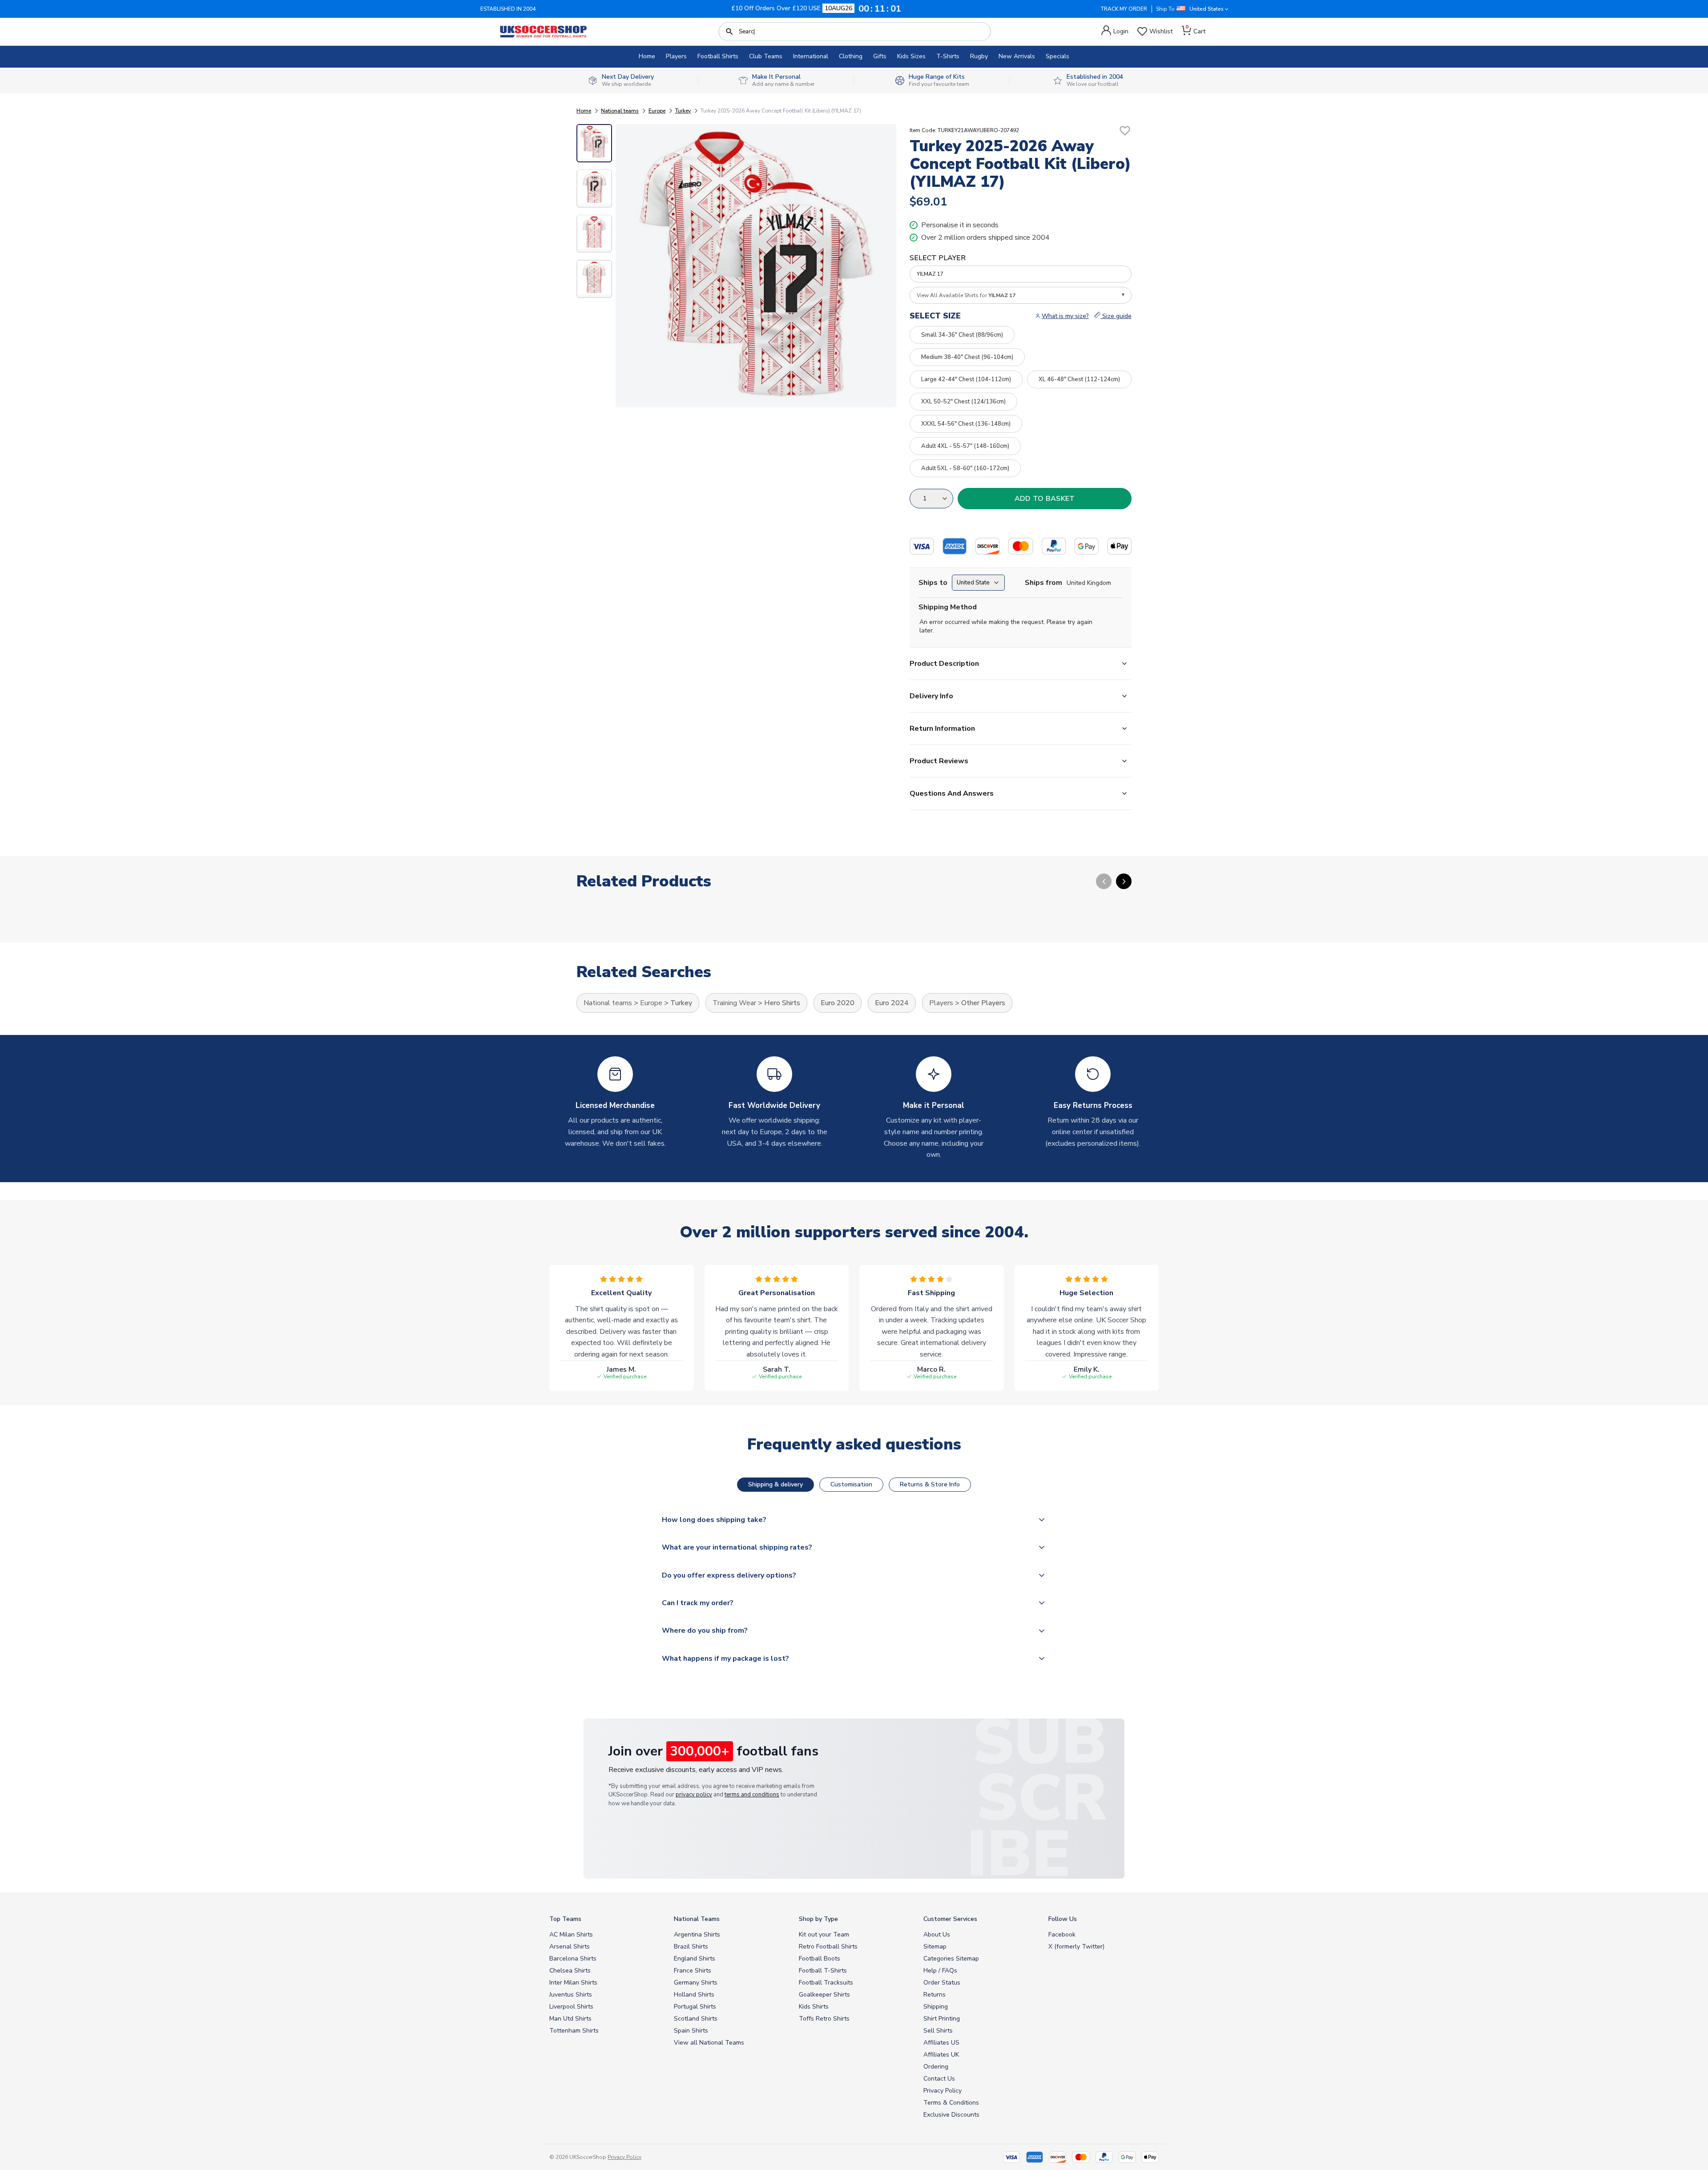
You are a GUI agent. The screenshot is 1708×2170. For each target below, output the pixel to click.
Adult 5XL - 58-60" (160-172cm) (965, 468)
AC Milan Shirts (571, 1934)
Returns (935, 1995)
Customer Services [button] (950, 1919)
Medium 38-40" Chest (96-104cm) (967, 357)
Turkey (683, 111)
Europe (657, 111)
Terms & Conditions (951, 2103)
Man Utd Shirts (570, 2019)
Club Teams (766, 56)
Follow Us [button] (1063, 1919)
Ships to (933, 583)
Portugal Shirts (695, 2007)
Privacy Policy (943, 2091)
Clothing (851, 56)
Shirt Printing (942, 2019)
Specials (1057, 56)
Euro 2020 (838, 1003)
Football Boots (820, 1959)
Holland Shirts (694, 1995)
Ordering (936, 2067)
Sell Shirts (938, 2031)
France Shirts (693, 1971)
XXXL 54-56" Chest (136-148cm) (966, 424)
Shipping (936, 2007)
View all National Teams (709, 2043)
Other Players (983, 1003)
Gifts (880, 56)
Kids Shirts (814, 2007)
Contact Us (939, 2079)
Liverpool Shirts (571, 2007)
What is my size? (1065, 316)
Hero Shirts (782, 1003)
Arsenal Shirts (570, 1947)
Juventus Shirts (571, 1995)
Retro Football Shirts (828, 1947)
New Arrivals (1017, 56)
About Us (937, 1934)
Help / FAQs (940, 1971)
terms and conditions (752, 1795)
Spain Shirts (691, 2031)
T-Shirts (948, 56)
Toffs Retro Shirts (824, 2019)
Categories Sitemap (951, 1959)
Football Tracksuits (826, 1983)
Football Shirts (718, 56)
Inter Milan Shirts (573, 1983)
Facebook (1062, 1934)
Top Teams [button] (565, 1919)
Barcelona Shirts (573, 1959)
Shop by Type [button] (818, 1919)
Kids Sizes (911, 56)
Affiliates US (941, 2043)
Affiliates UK (941, 2055)
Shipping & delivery (775, 1484)
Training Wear (734, 1003)
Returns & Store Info (930, 1484)
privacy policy (694, 1795)
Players (676, 56)
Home (647, 56)
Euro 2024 (892, 1003)
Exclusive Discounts (951, 2115)
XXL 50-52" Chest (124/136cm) (963, 402)
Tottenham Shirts (574, 2031)
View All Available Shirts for (966, 295)
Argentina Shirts (697, 1934)
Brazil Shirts (691, 1947)
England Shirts (695, 1959)
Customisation (851, 1484)
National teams (620, 111)
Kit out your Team (824, 1934)
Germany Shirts (696, 1983)
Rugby (979, 56)
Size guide (1116, 316)
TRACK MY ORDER (1124, 9)
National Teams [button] (697, 1919)
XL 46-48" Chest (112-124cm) (1079, 379)
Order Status (942, 1983)
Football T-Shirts (823, 1971)
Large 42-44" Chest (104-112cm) (966, 379)
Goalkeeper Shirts (824, 1995)
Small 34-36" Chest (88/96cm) (962, 335)
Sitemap (935, 1947)
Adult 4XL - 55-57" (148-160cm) (965, 446)
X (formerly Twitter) (1076, 1947)
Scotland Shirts (696, 2019)
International (811, 56)
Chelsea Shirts (570, 1971)
